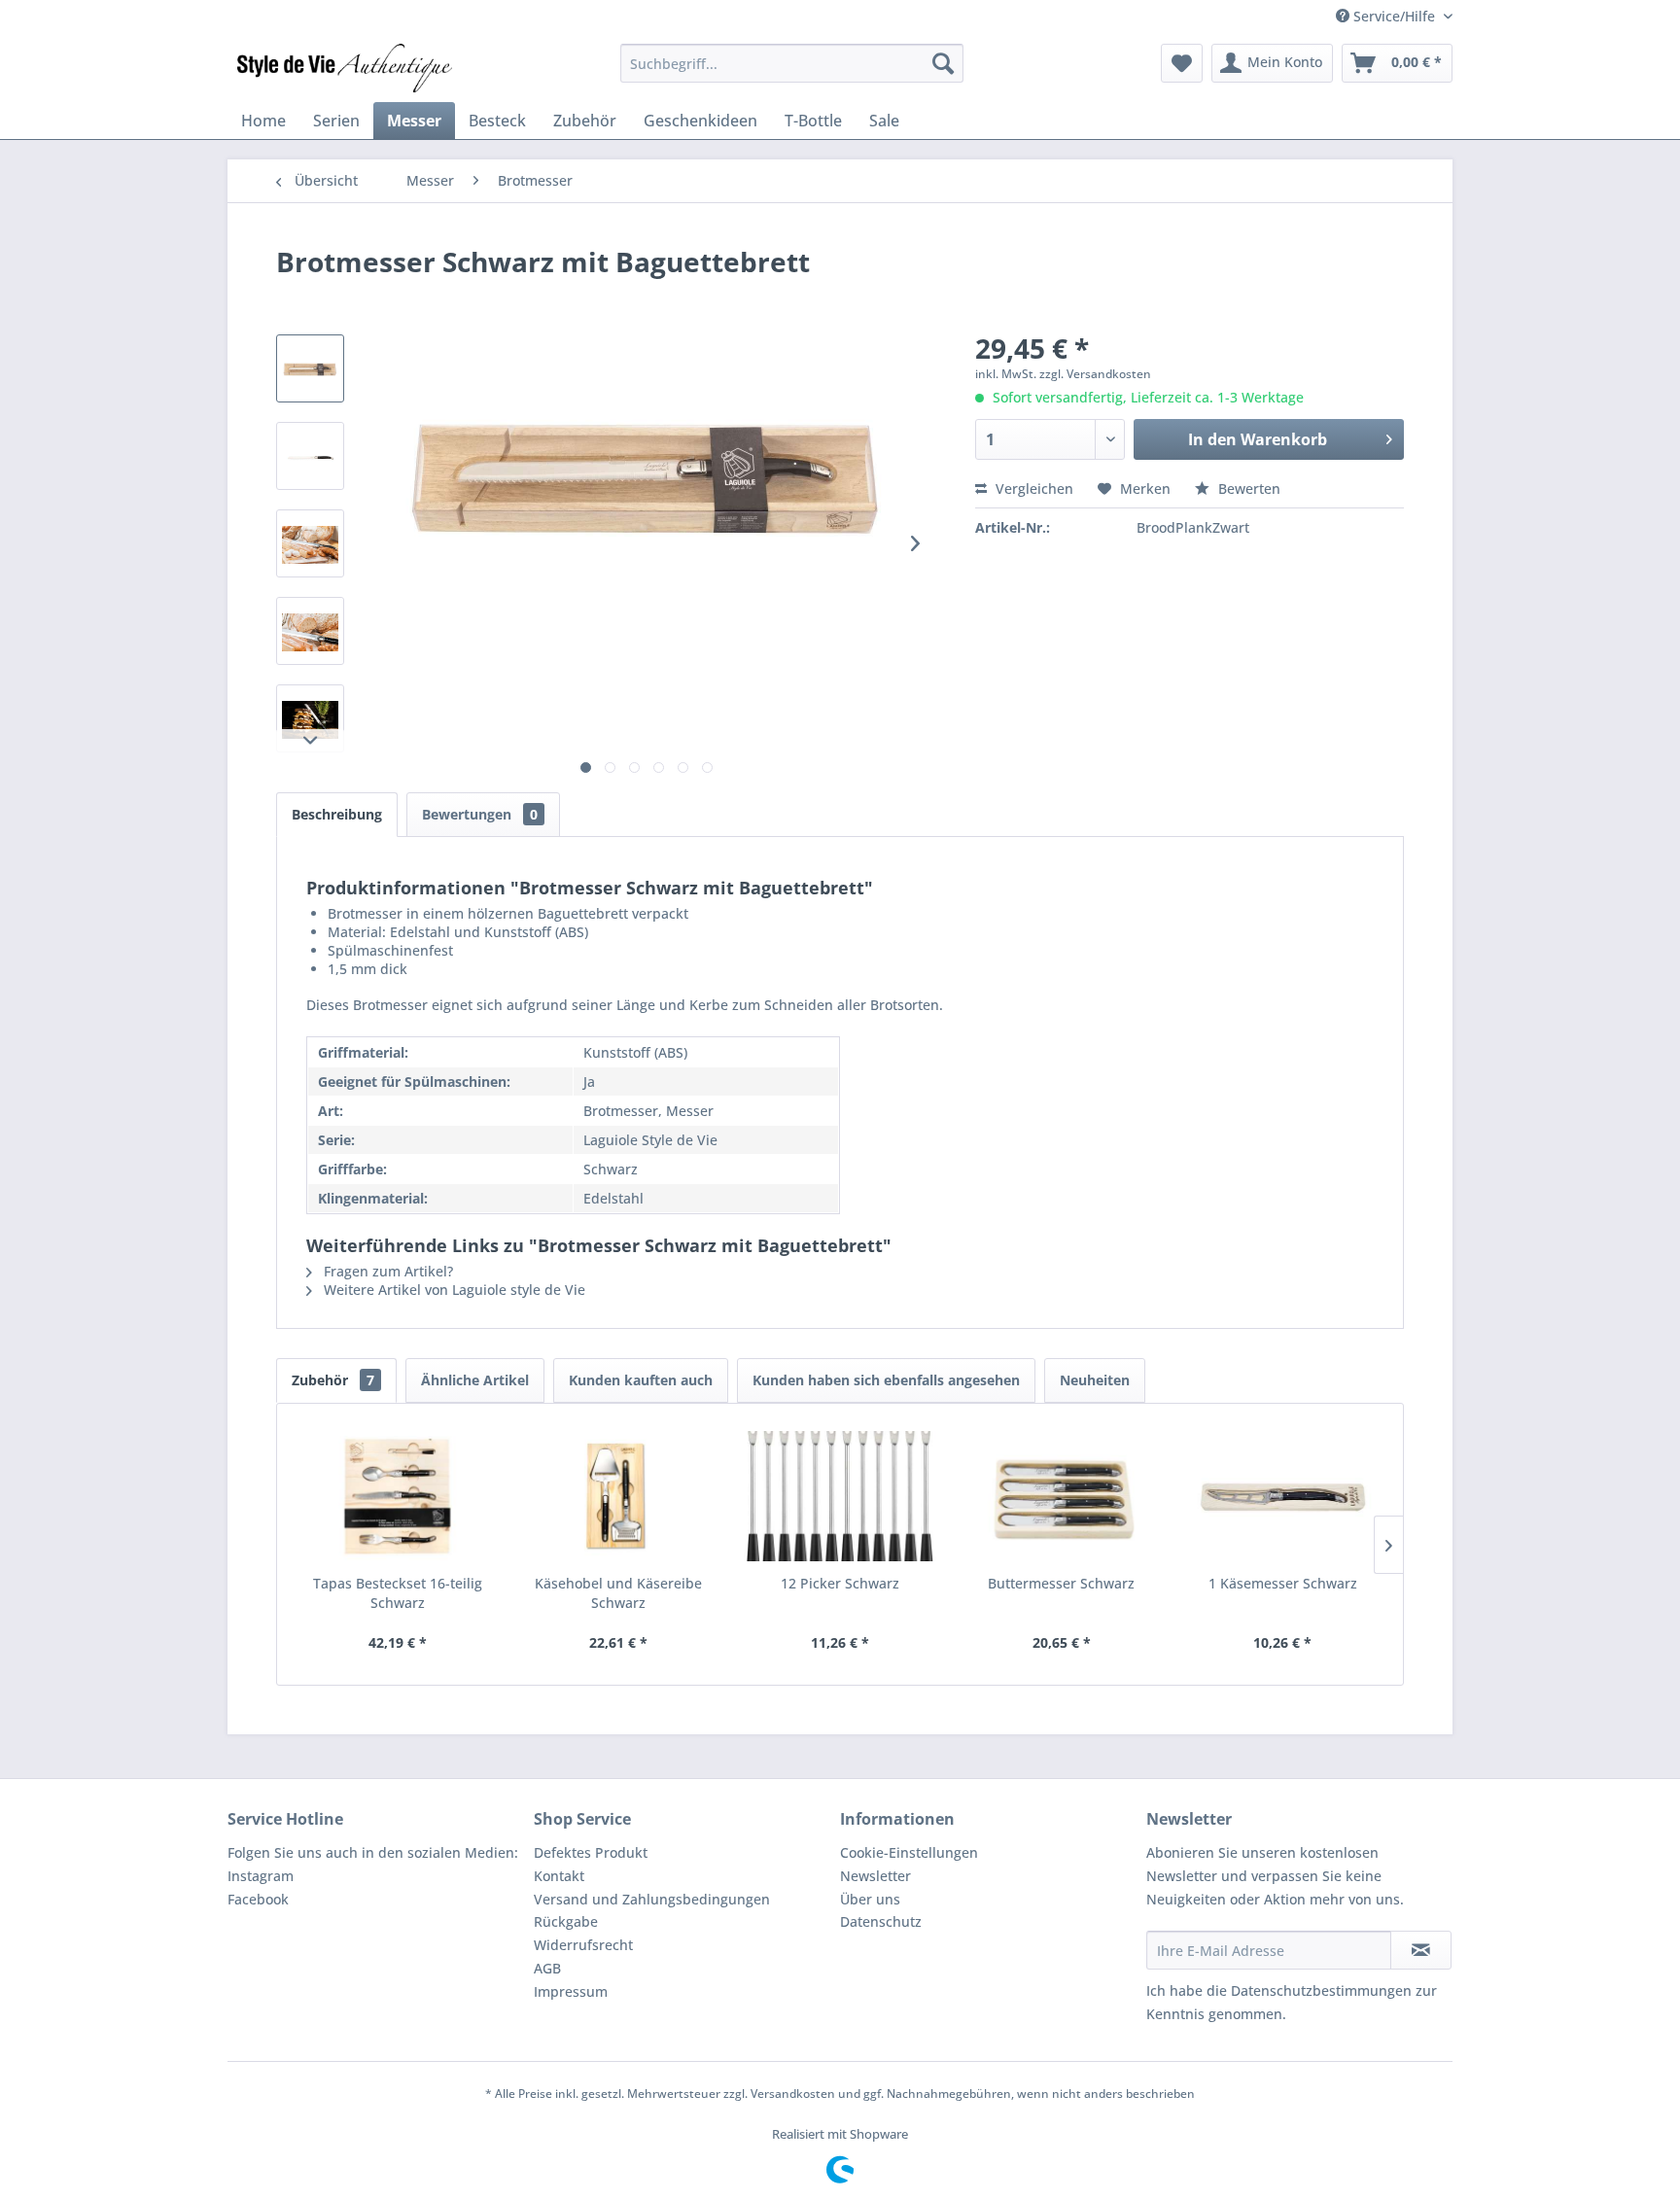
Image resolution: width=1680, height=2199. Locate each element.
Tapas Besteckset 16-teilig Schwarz (398, 1593)
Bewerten (1247, 489)
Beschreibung (337, 814)
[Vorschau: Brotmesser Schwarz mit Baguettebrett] (310, 368)
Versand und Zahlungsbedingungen (652, 1899)
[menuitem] (792, 63)
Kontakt (559, 1876)
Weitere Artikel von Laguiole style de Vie (453, 1290)
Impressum (571, 1991)
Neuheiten (1095, 1380)
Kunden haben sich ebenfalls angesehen (886, 1380)
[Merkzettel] (1182, 63)
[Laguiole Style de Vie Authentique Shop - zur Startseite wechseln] (345, 68)
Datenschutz (881, 1921)
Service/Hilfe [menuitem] (1394, 16)
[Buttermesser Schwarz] (1062, 1496)
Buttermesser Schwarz (1061, 1583)
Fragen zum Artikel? (386, 1271)
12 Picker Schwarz (840, 1583)
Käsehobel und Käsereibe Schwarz (618, 1593)
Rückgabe (566, 1921)
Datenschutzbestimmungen (1321, 1990)
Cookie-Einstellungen (909, 1852)
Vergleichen (1032, 489)
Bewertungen (480, 814)
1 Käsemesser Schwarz (1283, 1583)
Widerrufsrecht (583, 1945)
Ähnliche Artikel (475, 1380)
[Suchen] (943, 63)
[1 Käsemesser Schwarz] (1282, 1496)
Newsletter (875, 1876)
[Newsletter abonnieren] (1421, 1950)
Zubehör (333, 1380)
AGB (547, 1968)
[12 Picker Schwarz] (840, 1496)
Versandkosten (793, 2094)
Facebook (258, 1899)
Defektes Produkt (591, 1852)
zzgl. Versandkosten (1095, 374)
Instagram (261, 1876)
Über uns (870, 1899)
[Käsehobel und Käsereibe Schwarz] (619, 1496)
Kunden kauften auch (641, 1380)
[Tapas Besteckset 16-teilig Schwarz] (398, 1496)
